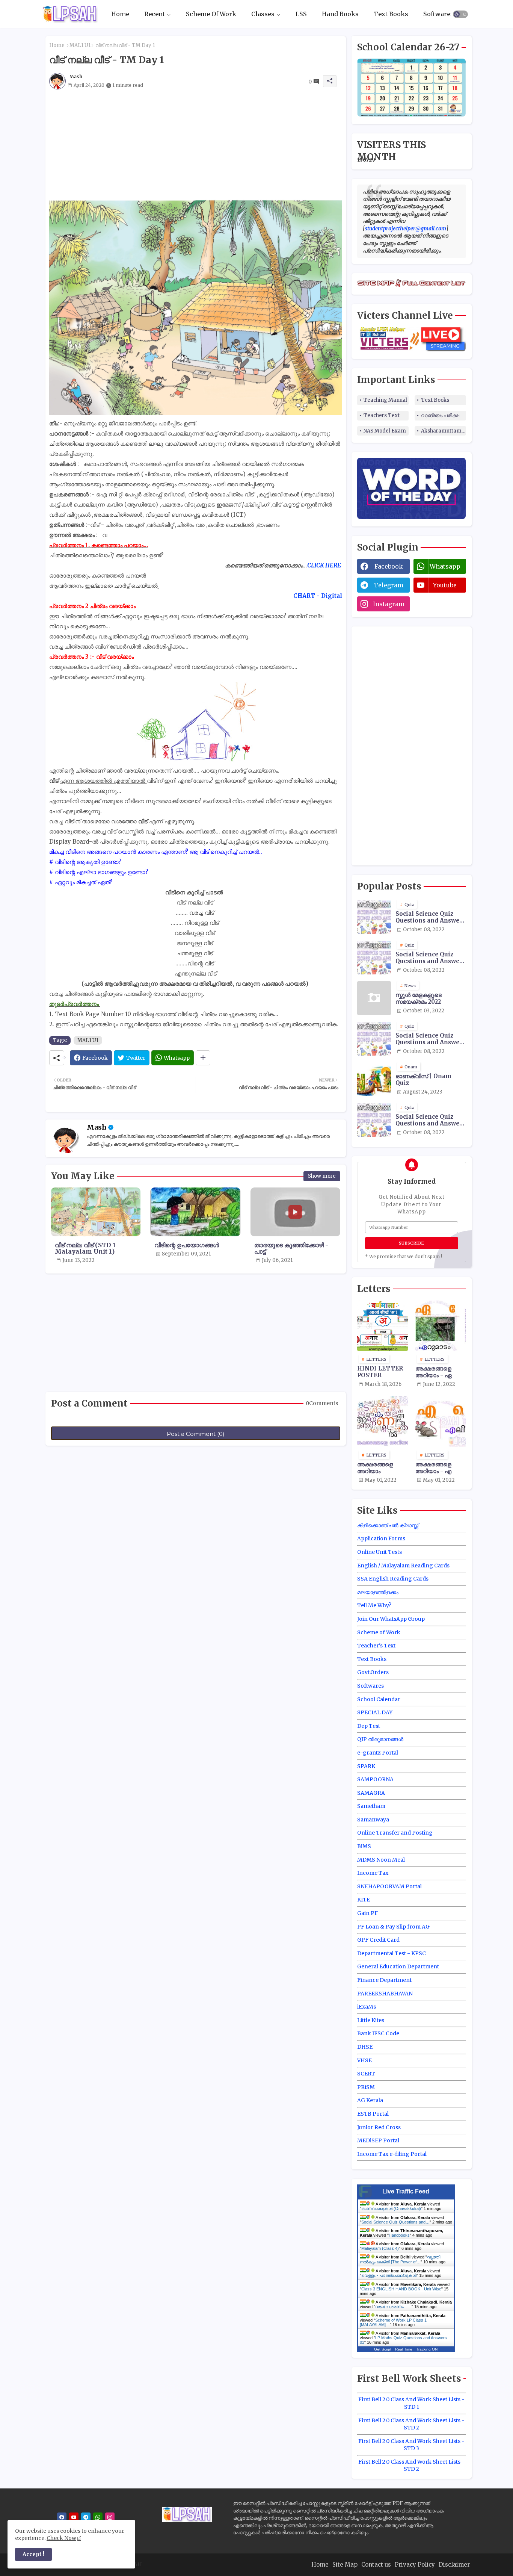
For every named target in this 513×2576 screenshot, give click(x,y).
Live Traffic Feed (406, 2191)
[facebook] (62, 2517)
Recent (155, 14)
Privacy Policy (415, 2565)
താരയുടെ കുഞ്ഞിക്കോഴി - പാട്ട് (291, 1248)
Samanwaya (373, 1820)
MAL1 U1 (80, 45)
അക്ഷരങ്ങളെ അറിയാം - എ (433, 1468)
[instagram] (110, 2517)
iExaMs (367, 2007)
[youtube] (74, 2517)
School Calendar (379, 1699)
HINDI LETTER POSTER (380, 1372)
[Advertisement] (196, 147)
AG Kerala (370, 2100)
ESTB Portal (373, 2114)
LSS (301, 14)
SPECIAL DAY (375, 1712)
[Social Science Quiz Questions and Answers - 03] (374, 1039)
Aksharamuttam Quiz (444, 431)
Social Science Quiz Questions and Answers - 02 (430, 958)
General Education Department (398, 1966)
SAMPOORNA (375, 1779)
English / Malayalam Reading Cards (403, 1566)
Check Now (61, 2538)
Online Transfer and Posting (395, 1833)
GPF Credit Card (378, 1940)
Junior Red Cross (379, 2127)
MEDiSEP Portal (378, 2140)
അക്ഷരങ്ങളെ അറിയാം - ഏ (433, 1372)
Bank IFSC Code (378, 2033)
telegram (389, 585)
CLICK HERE (324, 565)
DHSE (365, 2047)
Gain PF (367, 1913)
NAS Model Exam (385, 431)
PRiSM (366, 2087)
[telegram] (86, 2517)
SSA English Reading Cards (393, 1579)
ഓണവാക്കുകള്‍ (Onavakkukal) (391, 2208)
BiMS (364, 1846)
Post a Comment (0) (196, 1434)
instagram (389, 604)
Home (120, 14)
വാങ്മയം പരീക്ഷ (440, 415)
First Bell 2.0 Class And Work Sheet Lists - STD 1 (411, 2403)
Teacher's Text (376, 1646)
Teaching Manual (385, 400)
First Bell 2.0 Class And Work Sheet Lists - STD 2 (411, 2424)
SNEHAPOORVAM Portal (389, 1886)
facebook (389, 566)
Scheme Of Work (211, 14)
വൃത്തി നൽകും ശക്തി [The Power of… (400, 2259)
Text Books (391, 14)
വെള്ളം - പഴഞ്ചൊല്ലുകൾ (389, 2275)
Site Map (345, 2565)
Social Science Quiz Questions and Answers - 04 (430, 1120)
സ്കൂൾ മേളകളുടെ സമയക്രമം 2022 (419, 998)
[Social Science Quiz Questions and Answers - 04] (374, 1120)
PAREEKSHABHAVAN (385, 1994)
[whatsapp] (98, 2517)
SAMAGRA (371, 1793)
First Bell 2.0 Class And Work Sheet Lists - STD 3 (411, 2445)
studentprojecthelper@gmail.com (406, 228)
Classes (263, 14)
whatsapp (445, 566)
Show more (322, 1176)
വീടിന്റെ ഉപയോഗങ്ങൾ (187, 1245)
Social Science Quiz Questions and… (395, 2222)
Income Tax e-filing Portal (392, 2154)
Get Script (383, 2349)
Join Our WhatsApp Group (391, 1619)
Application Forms (381, 1538)
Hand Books (340, 14)
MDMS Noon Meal (381, 1860)
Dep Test (369, 1726)
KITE (364, 1900)
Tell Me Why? (374, 1605)
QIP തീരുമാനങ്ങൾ (380, 1739)
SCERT (366, 2074)
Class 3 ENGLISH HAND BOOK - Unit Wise (401, 2289)
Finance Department (384, 1980)
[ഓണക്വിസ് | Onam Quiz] (374, 1079)
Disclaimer (454, 2565)
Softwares (438, 14)
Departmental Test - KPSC (392, 1953)
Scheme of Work (379, 1632)
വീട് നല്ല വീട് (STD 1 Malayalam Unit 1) (85, 1248)
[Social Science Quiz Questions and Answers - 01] (374, 917)
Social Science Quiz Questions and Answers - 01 (430, 917)
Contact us (376, 2565)
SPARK (366, 1766)
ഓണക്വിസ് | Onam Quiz (423, 1080)
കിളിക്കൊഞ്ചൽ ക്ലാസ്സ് (388, 1525)
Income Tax (373, 1873)
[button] (460, 14)
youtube (445, 585)
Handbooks (399, 2235)
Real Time (404, 2349)
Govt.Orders (373, 1672)
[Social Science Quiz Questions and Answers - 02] (374, 957)
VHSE (364, 2060)
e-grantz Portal (378, 1753)
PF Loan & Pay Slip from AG (393, 1927)
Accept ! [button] (33, 2554)
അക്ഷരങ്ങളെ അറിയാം (375, 1468)
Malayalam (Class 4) (380, 2248)
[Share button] (203, 1058)
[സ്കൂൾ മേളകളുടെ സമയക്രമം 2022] (374, 998)
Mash (97, 1127)
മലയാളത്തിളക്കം (378, 1592)
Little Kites (371, 2020)
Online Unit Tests (379, 1552)
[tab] (120, 14)
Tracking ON (427, 2349)
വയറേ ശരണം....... (393, 2307)
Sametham (371, 1806)
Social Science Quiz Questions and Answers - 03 (430, 1039)
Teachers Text (382, 415)
